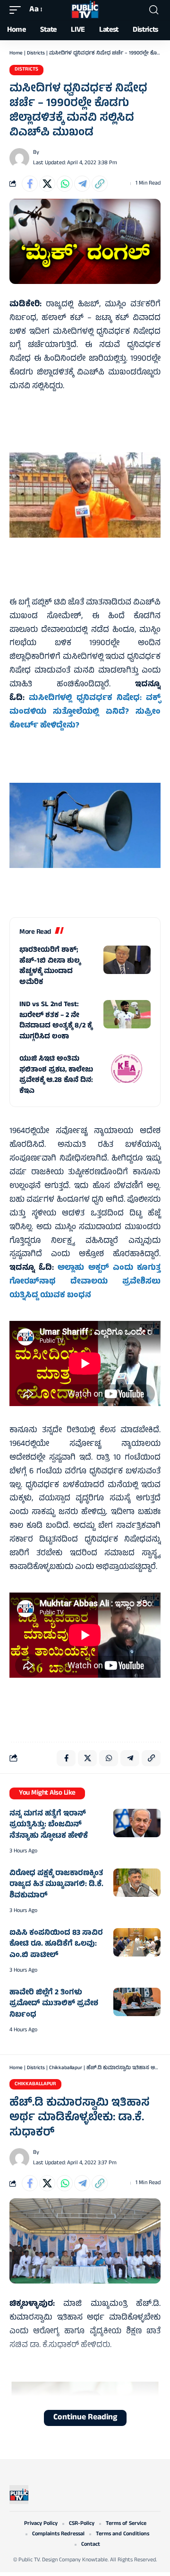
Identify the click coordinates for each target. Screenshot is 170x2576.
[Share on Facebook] (30, 184)
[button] (17, 10)
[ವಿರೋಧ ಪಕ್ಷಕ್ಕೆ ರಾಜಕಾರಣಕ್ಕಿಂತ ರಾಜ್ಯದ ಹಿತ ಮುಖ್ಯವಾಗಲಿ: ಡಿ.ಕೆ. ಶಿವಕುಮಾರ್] (137, 1883)
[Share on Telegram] (82, 184)
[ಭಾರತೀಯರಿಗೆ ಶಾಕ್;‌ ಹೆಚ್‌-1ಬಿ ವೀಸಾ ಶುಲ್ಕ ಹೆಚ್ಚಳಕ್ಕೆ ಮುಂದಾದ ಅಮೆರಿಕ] (127, 960)
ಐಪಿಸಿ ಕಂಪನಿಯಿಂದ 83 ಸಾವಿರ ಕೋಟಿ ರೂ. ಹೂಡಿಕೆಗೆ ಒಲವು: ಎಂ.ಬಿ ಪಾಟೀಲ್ (56, 1944)
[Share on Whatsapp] (65, 184)
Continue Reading (85, 2418)
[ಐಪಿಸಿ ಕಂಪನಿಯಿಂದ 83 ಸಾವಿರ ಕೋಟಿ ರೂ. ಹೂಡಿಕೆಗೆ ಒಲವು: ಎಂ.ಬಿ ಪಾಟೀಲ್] (137, 1942)
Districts (36, 53)
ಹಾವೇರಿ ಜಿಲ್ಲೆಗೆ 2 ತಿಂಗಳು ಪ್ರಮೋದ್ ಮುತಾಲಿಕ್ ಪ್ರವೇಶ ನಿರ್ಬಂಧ (54, 2004)
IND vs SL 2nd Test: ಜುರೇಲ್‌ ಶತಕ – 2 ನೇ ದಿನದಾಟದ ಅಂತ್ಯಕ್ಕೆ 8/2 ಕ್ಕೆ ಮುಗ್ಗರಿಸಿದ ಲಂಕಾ (56, 1021)
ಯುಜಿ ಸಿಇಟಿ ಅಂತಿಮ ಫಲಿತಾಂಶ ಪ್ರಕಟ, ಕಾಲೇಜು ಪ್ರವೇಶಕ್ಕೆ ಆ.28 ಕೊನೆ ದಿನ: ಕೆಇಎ (56, 1076)
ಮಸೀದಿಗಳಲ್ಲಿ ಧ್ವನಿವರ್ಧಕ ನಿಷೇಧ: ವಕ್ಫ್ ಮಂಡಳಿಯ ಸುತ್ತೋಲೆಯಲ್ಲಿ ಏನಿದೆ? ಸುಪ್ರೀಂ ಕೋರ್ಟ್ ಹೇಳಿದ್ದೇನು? (85, 712)
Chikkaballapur (66, 2068)
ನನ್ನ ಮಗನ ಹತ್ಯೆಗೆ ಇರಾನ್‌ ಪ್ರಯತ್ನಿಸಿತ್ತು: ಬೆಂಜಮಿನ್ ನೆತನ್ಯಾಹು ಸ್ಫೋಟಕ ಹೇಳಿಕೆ (49, 1825)
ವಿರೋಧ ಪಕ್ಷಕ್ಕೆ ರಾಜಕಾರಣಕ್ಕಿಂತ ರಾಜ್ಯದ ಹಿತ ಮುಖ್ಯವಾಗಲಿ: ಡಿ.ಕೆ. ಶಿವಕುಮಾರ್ (56, 1885)
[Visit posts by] (19, 158)
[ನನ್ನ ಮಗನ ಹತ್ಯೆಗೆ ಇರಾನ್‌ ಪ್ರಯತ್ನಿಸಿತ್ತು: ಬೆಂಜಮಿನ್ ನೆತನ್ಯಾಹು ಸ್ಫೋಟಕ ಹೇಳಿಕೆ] (137, 1823)
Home (16, 53)
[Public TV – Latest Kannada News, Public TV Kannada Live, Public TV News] (19, 2495)
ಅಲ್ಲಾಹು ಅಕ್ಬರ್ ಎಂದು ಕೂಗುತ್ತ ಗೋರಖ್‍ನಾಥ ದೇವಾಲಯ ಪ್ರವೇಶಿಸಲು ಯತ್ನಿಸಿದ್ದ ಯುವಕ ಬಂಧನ (85, 1282)
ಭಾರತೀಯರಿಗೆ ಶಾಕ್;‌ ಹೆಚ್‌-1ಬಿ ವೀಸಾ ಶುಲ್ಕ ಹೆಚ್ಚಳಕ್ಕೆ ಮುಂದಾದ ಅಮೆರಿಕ (50, 967)
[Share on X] (47, 184)
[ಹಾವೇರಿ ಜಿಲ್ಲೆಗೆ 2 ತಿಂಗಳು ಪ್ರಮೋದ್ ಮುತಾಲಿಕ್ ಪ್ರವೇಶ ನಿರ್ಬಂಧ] (137, 2002)
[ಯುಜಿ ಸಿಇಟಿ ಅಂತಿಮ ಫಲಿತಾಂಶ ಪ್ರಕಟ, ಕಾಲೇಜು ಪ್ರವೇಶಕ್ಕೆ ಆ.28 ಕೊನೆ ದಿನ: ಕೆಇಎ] (127, 1069)
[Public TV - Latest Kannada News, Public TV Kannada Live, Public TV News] (85, 10)
